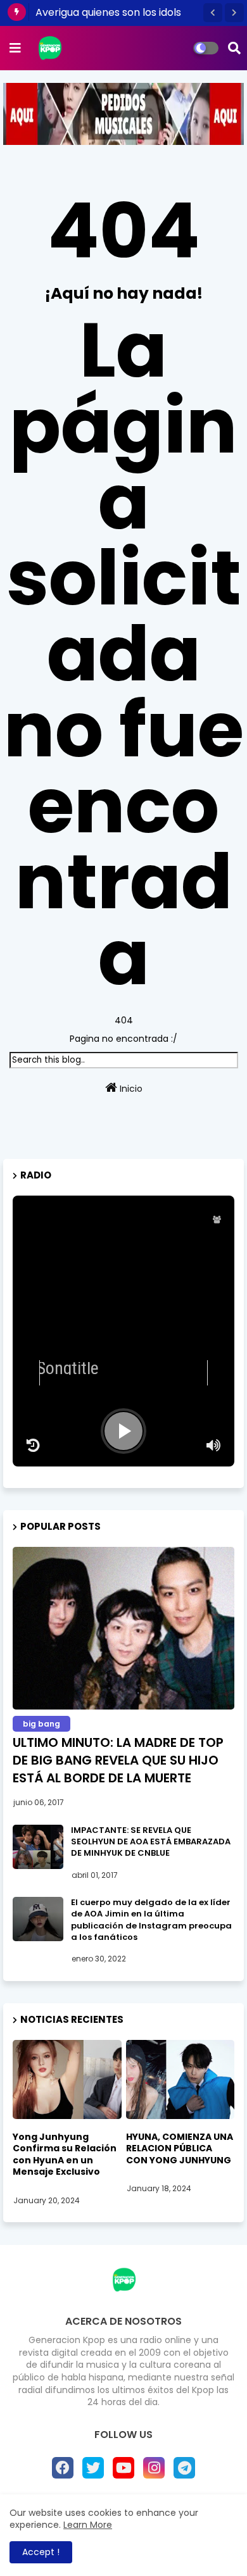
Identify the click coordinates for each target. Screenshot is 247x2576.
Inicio (130, 1089)
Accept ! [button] (41, 2552)
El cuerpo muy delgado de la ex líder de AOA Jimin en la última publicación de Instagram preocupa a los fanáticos (151, 1920)
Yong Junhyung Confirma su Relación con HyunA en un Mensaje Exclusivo (65, 2154)
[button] (213, 13)
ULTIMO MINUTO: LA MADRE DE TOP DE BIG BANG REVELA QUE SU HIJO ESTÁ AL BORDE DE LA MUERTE (118, 1760)
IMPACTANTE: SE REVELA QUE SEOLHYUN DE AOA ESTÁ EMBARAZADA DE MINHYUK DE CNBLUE (151, 1842)
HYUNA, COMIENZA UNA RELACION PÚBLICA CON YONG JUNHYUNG (180, 2148)
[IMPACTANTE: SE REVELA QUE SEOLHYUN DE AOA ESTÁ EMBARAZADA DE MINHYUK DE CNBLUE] (38, 1847)
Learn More (88, 2525)
